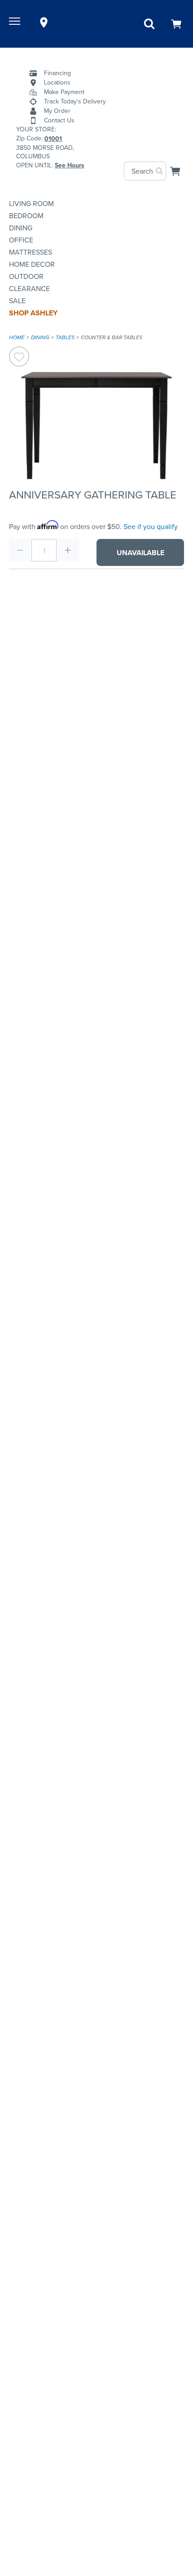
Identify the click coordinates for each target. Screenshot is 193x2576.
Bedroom (26, 216)
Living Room (31, 204)
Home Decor (32, 264)
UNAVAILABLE (140, 553)
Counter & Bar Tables (112, 337)
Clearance (29, 289)
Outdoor (26, 276)
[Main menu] (16, 22)
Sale (17, 301)
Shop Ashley (33, 313)
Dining (21, 228)
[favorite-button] (19, 358)
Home (17, 337)
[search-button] (160, 171)
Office (21, 240)
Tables (65, 337)
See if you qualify (151, 527)
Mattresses (31, 252)
